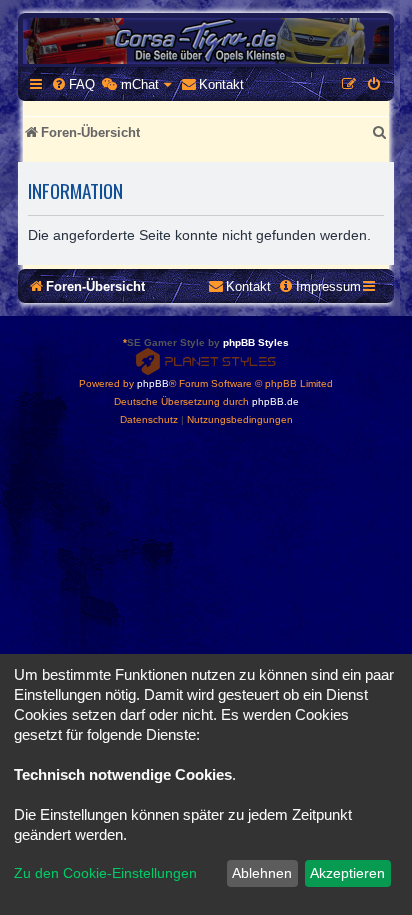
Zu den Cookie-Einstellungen (105, 873)
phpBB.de (275, 401)
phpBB (153, 383)
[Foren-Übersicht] (206, 41)
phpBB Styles (256, 342)
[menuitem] (73, 84)
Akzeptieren (347, 873)
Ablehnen (262, 873)
